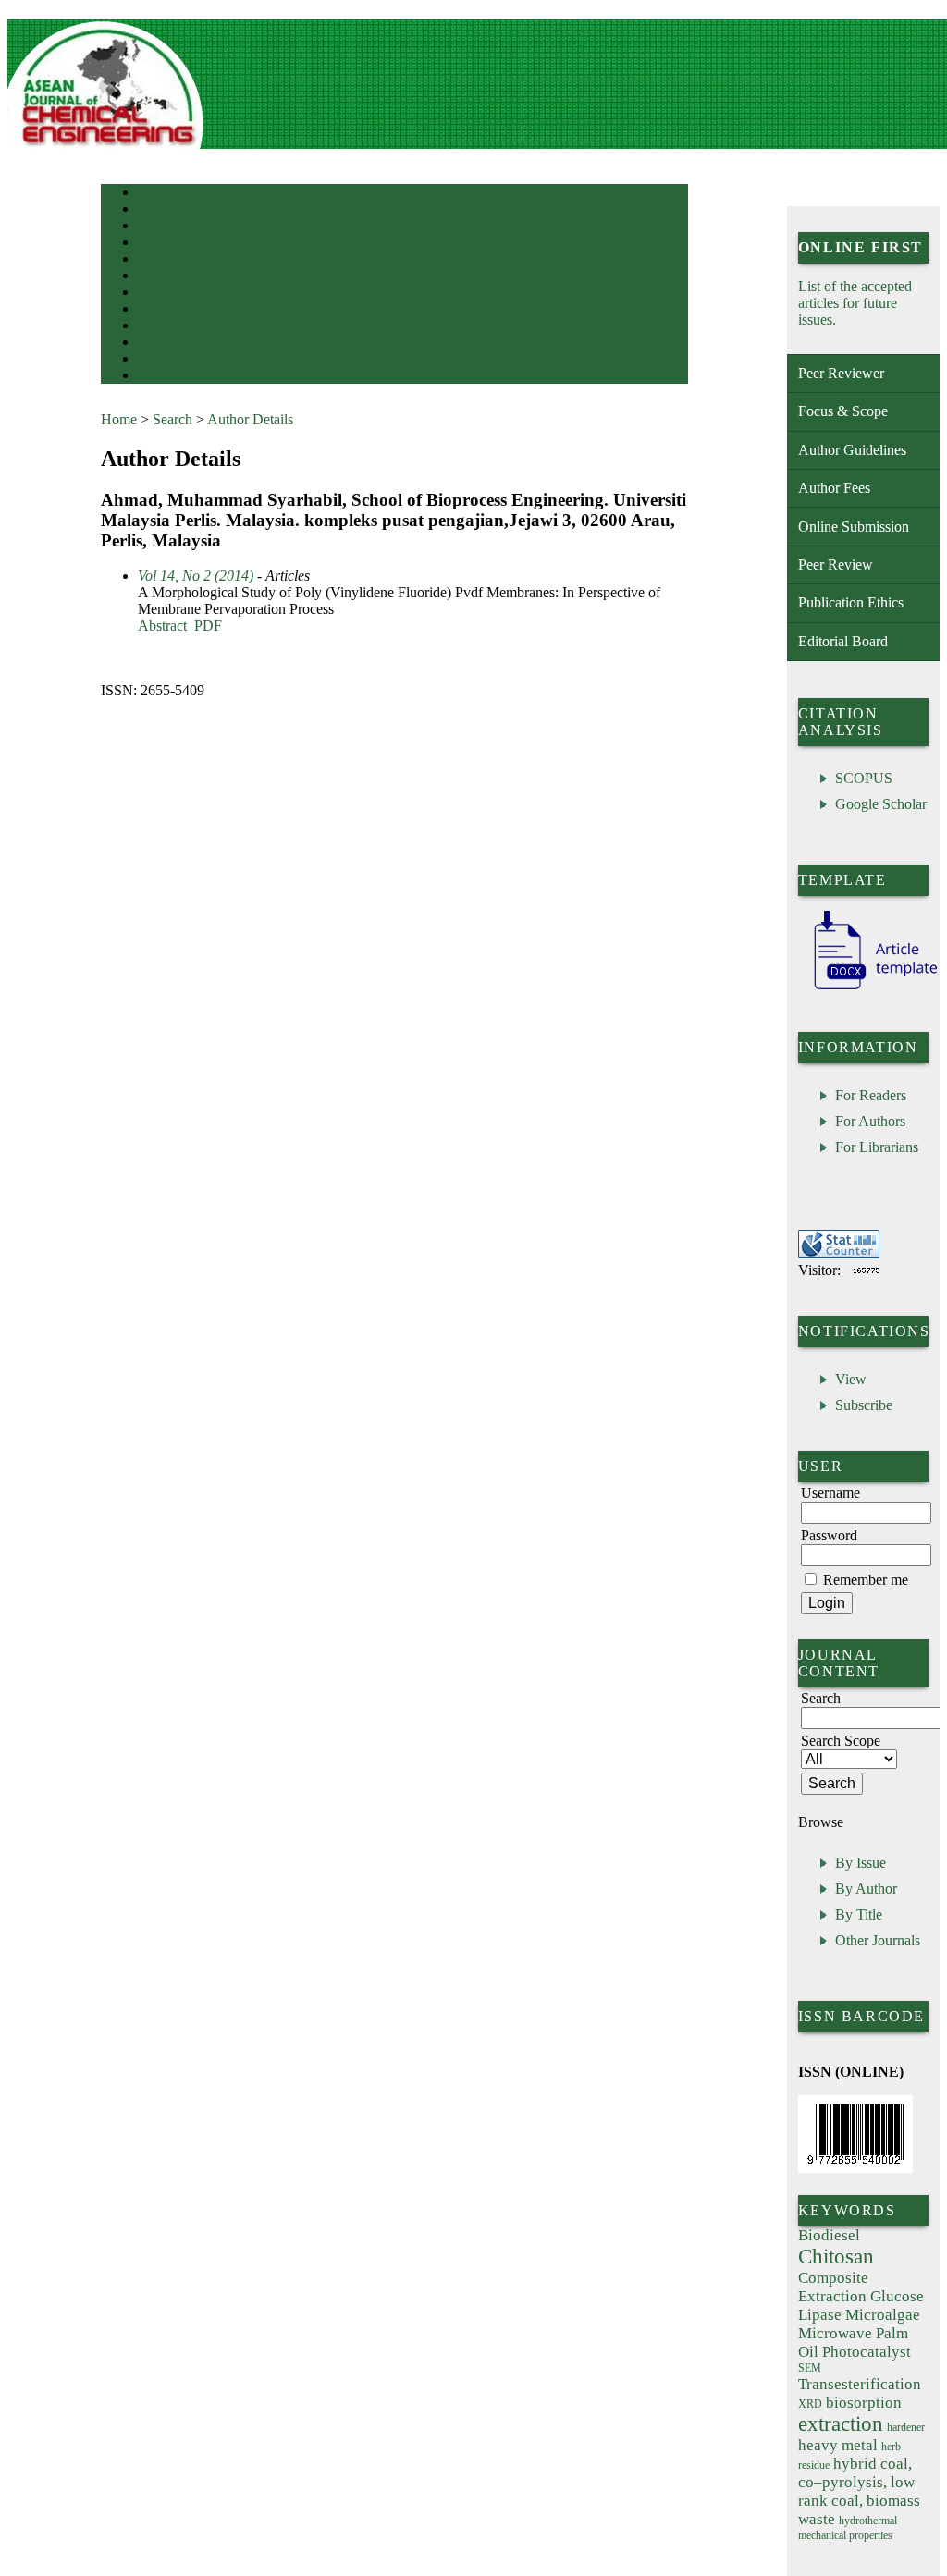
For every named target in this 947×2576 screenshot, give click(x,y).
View (851, 1379)
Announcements (171, 294)
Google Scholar (881, 804)
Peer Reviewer (841, 373)
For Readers (871, 1095)
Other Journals (878, 1940)
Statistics (157, 310)
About (151, 210)
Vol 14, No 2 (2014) (196, 576)
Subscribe (864, 1405)
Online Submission (854, 527)
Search (151, 244)
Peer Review (836, 564)
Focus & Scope (843, 411)
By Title (859, 1914)
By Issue (861, 1863)
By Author (866, 1889)
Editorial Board (843, 641)
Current (154, 260)
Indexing (156, 327)
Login (150, 227)
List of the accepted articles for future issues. (855, 303)
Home (150, 194)
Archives (156, 277)
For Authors (870, 1121)
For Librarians (877, 1147)
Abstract (162, 626)
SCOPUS (864, 778)
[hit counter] (867, 1270)
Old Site (155, 377)
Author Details (250, 419)
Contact (154, 360)
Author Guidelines (852, 450)
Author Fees (834, 488)
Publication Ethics (851, 602)
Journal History (170, 343)
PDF (208, 626)
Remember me (866, 1580)
